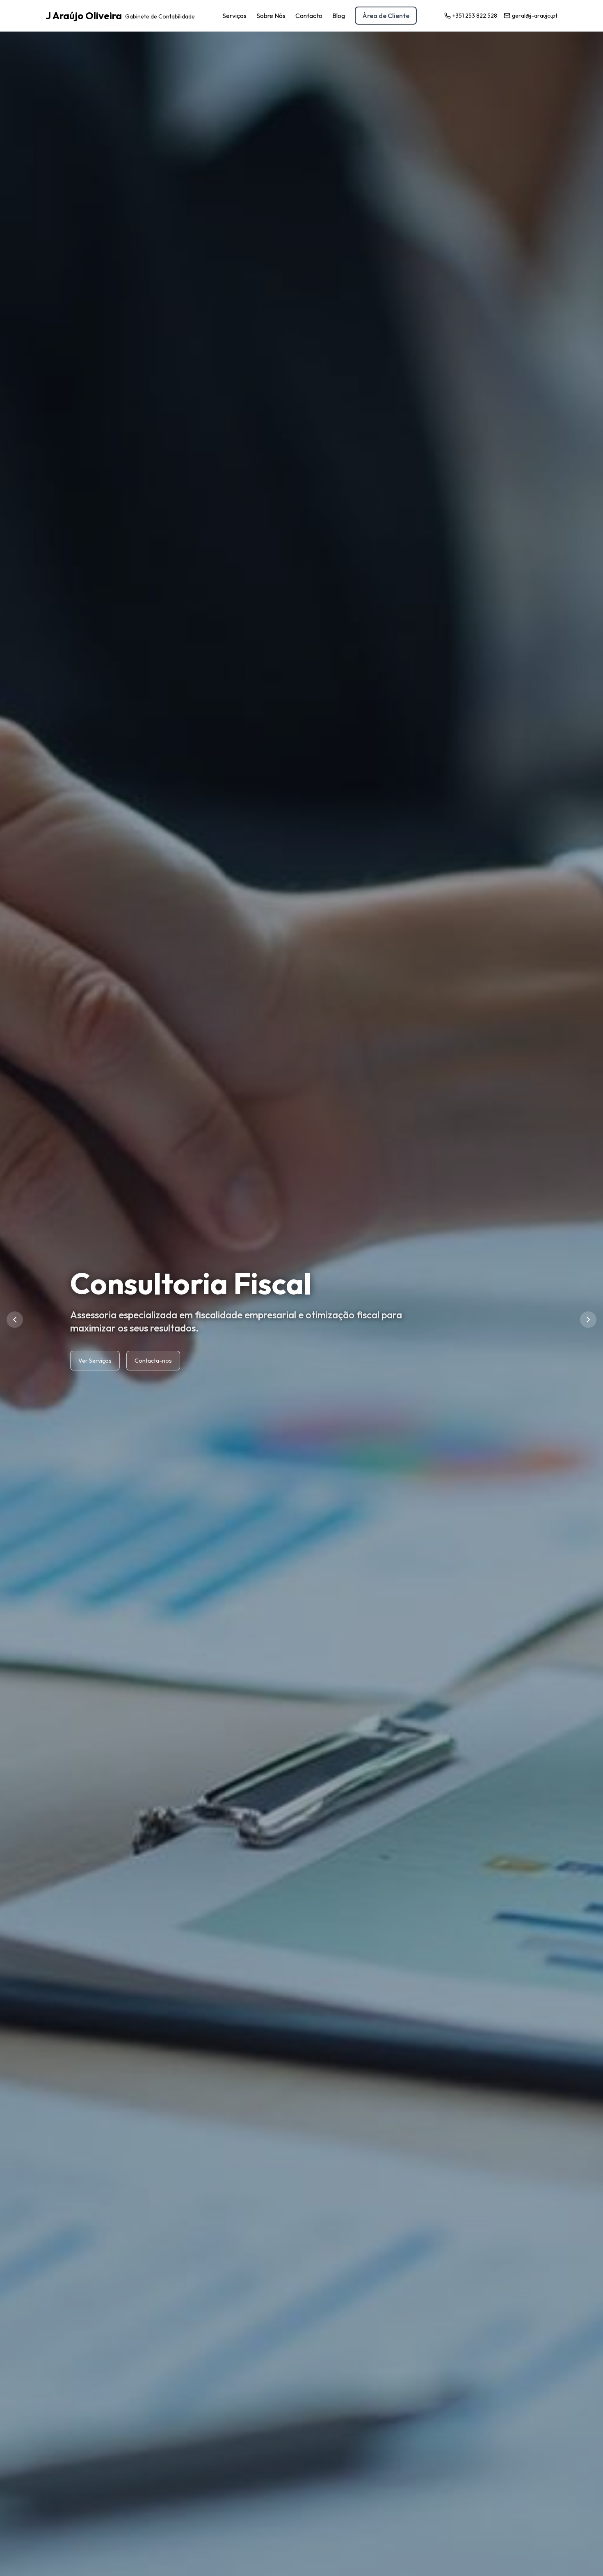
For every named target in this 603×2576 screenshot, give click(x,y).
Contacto (309, 16)
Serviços (234, 16)
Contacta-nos (153, 1344)
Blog (339, 16)
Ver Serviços (95, 1344)
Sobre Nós (271, 16)
